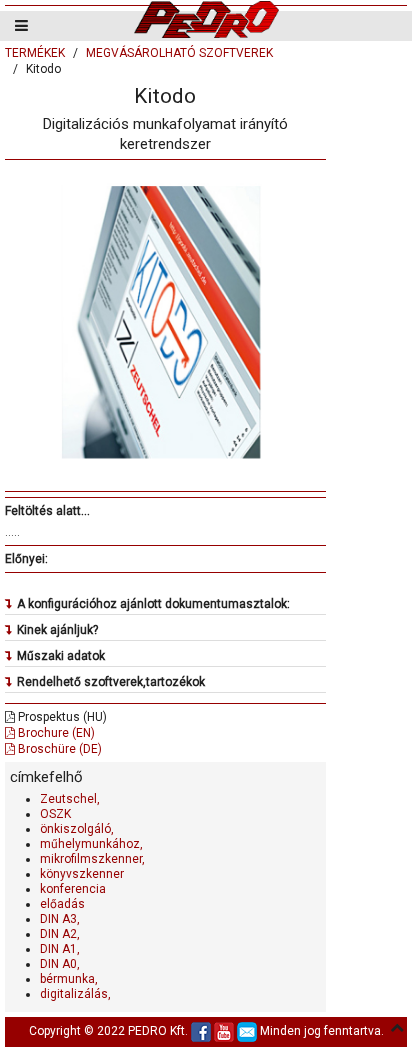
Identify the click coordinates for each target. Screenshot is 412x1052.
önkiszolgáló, (77, 829)
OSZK (55, 814)
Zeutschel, (70, 799)
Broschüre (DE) (58, 749)
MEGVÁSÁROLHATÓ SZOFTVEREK (179, 53)
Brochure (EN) (55, 733)
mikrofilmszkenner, (92, 859)
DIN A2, (60, 934)
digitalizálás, (75, 994)
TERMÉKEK (35, 53)
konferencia (73, 889)
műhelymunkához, (91, 844)
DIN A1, (60, 949)
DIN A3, (60, 919)
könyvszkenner (82, 874)
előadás (62, 904)
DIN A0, (60, 964)
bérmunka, (69, 979)
